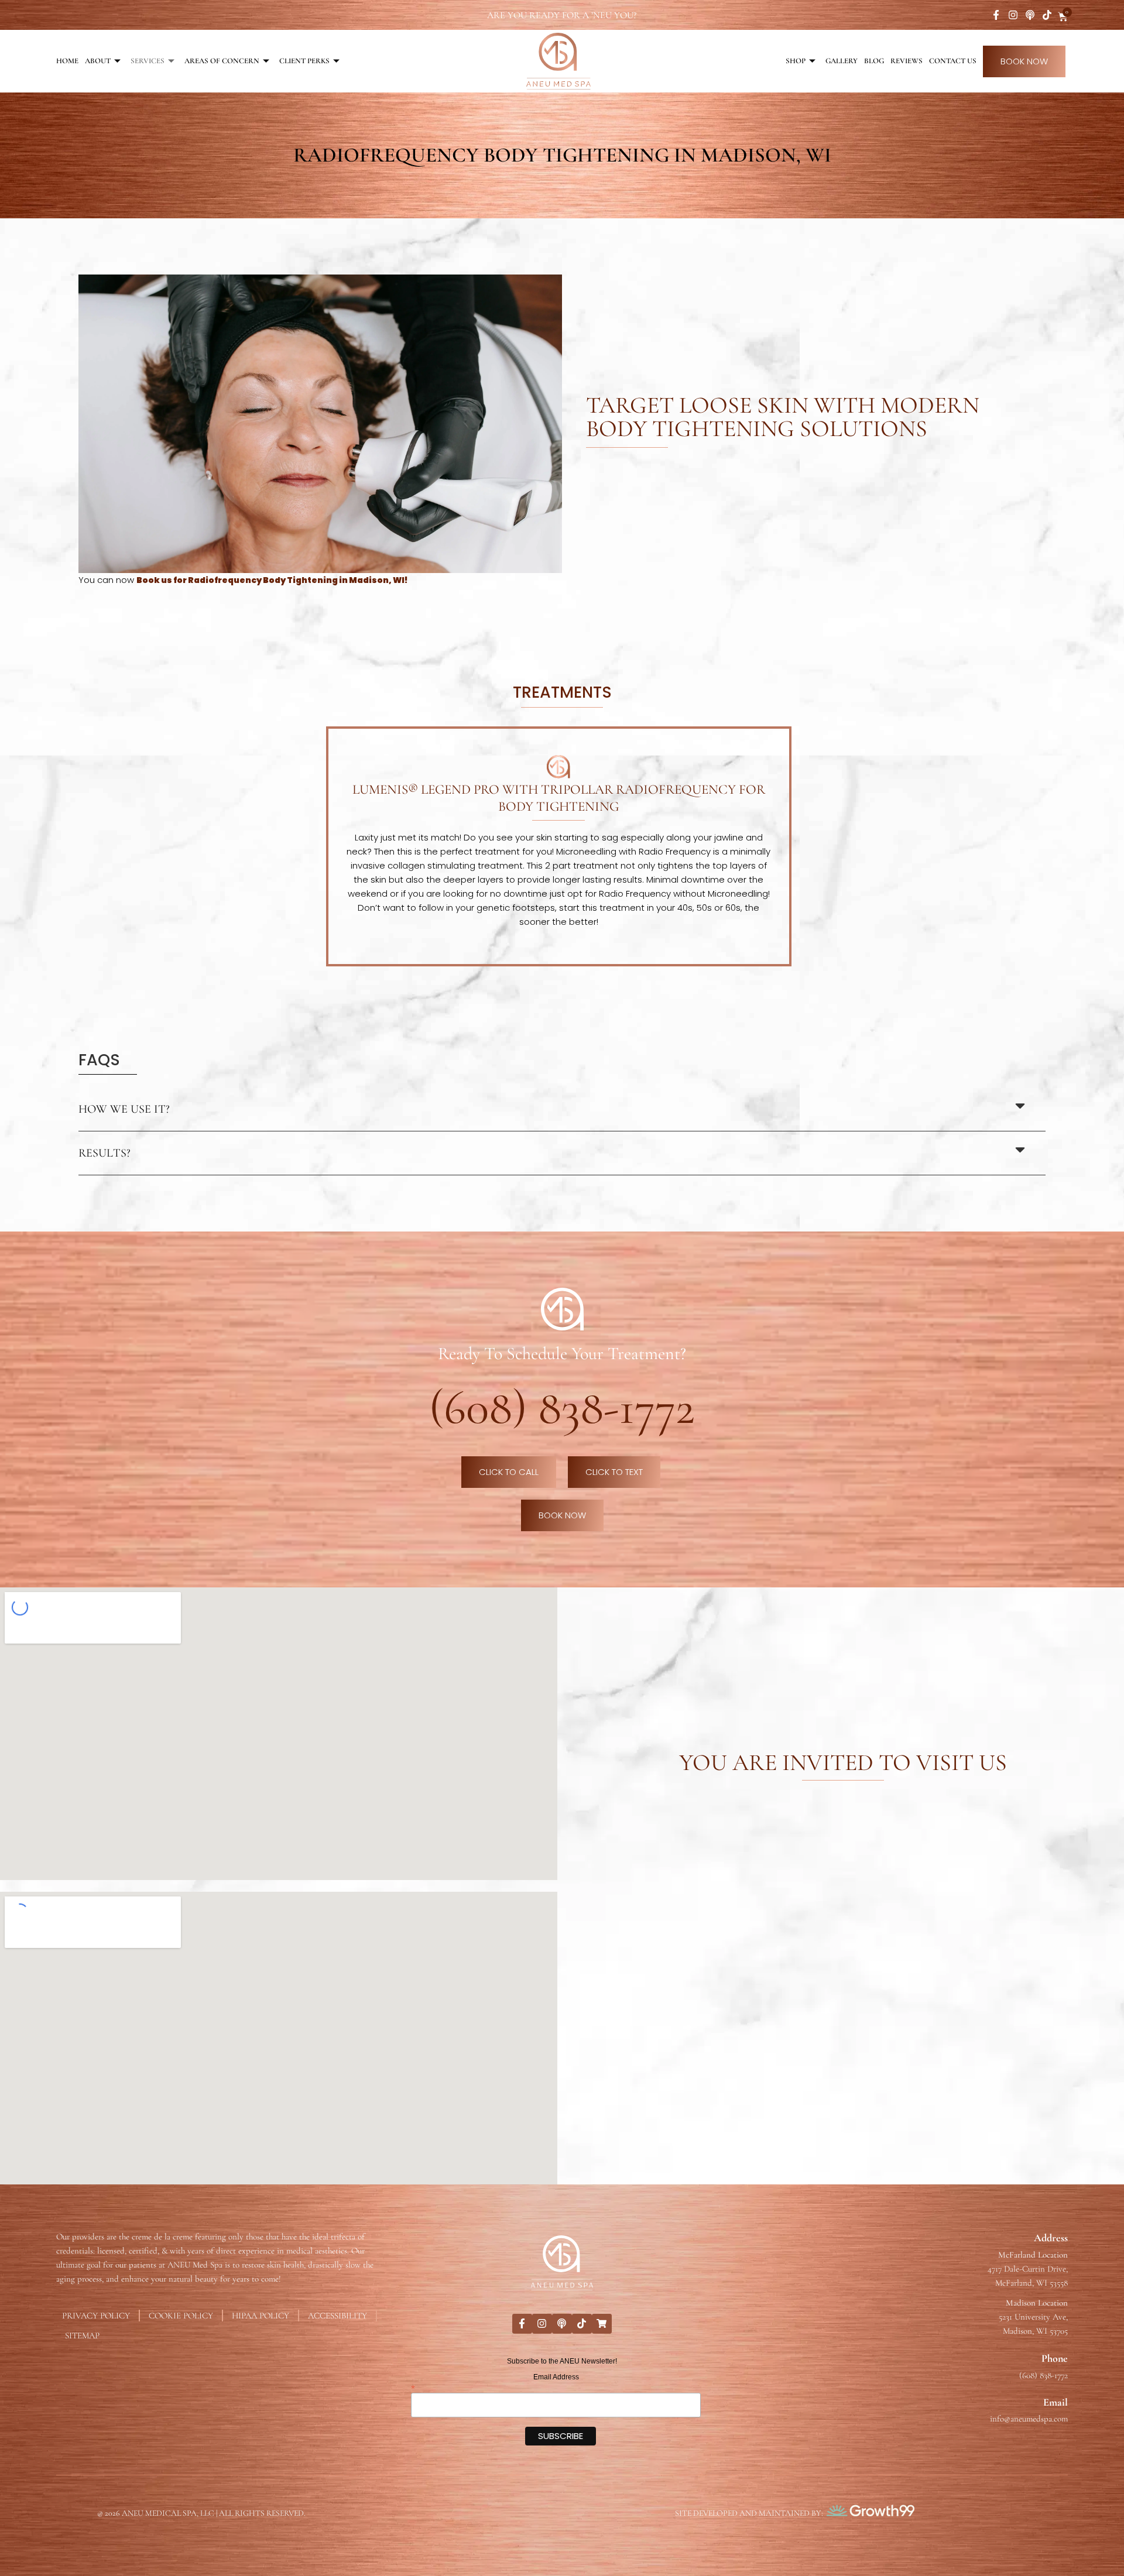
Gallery (842, 61)
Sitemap (82, 2335)
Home (67, 61)
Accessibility (337, 2316)
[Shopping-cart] (602, 2324)
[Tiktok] (1047, 15)
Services (148, 61)
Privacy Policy (96, 2316)
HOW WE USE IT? (124, 1109)
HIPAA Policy (261, 2316)
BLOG (874, 61)
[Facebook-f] (996, 15)
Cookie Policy (181, 2316)
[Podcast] (1030, 15)
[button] (562, 1109)
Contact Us (953, 61)
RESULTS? (104, 1153)
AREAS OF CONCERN (222, 61)
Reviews (907, 61)
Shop (796, 61)
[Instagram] (1013, 15)
